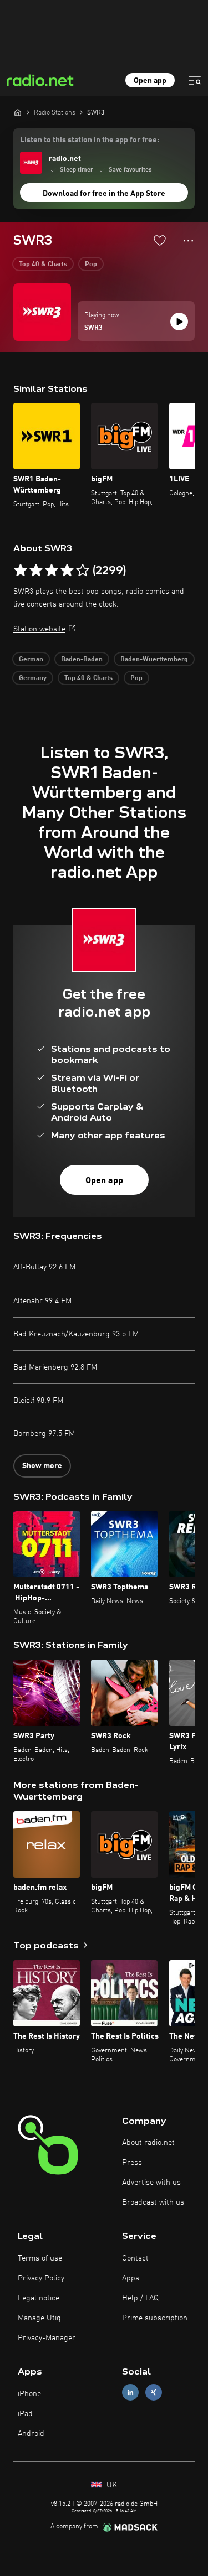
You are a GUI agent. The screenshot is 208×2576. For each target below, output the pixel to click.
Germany (33, 678)
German (31, 660)
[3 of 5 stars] (52, 571)
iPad (25, 2414)
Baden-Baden (82, 660)
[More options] (188, 241)
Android (31, 2434)
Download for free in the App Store (104, 194)
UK (111, 2485)
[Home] (18, 112)
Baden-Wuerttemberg (154, 660)
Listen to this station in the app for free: (90, 140)
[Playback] (179, 322)
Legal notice (39, 2298)
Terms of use (40, 2258)
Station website (39, 629)
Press (132, 2163)
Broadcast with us (153, 2202)
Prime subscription (155, 2318)
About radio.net (148, 2143)
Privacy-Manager (47, 2338)
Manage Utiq (39, 2318)
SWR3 (93, 328)
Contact (135, 2258)
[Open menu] (195, 80)
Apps (131, 2278)
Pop (91, 265)
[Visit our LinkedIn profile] (130, 2393)
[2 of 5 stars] (36, 571)
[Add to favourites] (160, 240)
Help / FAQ (140, 2298)
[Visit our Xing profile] (154, 2393)
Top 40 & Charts (43, 265)
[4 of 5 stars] (67, 571)
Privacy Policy (41, 2278)
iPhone (29, 2394)
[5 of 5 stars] (83, 571)
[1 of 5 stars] (21, 571)
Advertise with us (151, 2183)
